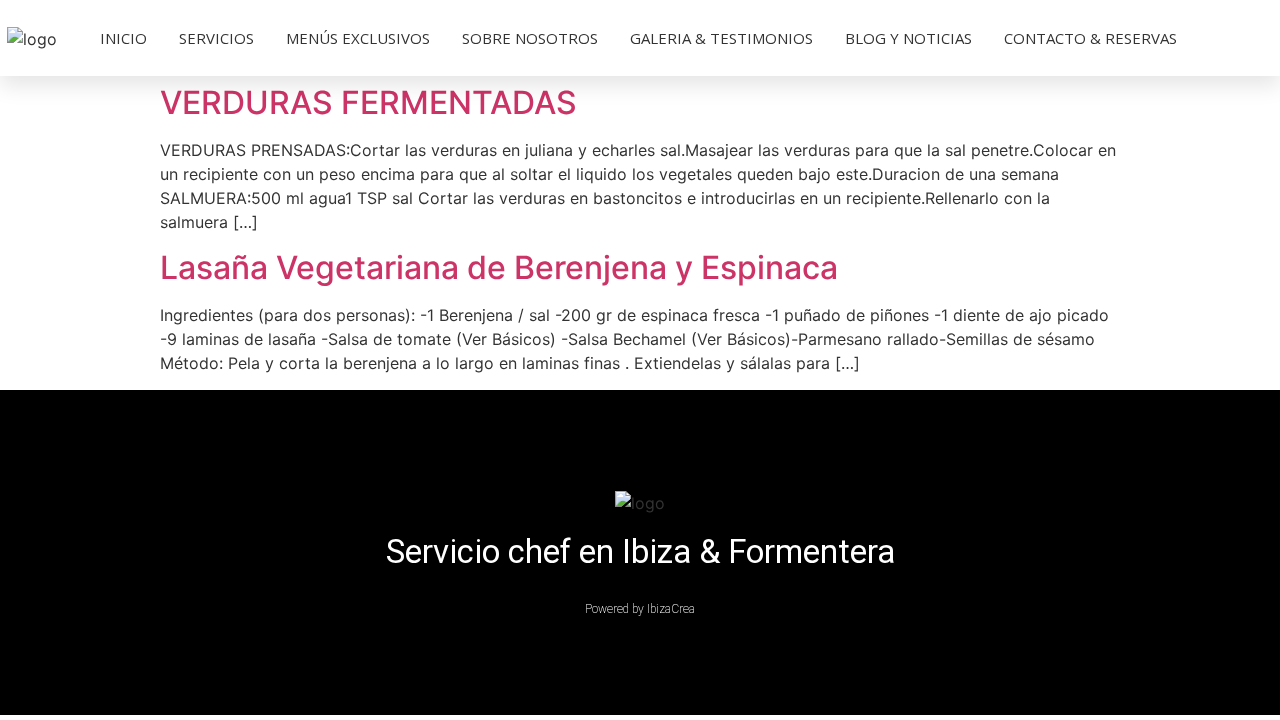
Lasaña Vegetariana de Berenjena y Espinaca (499, 267)
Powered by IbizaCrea (640, 609)
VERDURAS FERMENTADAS (368, 102)
